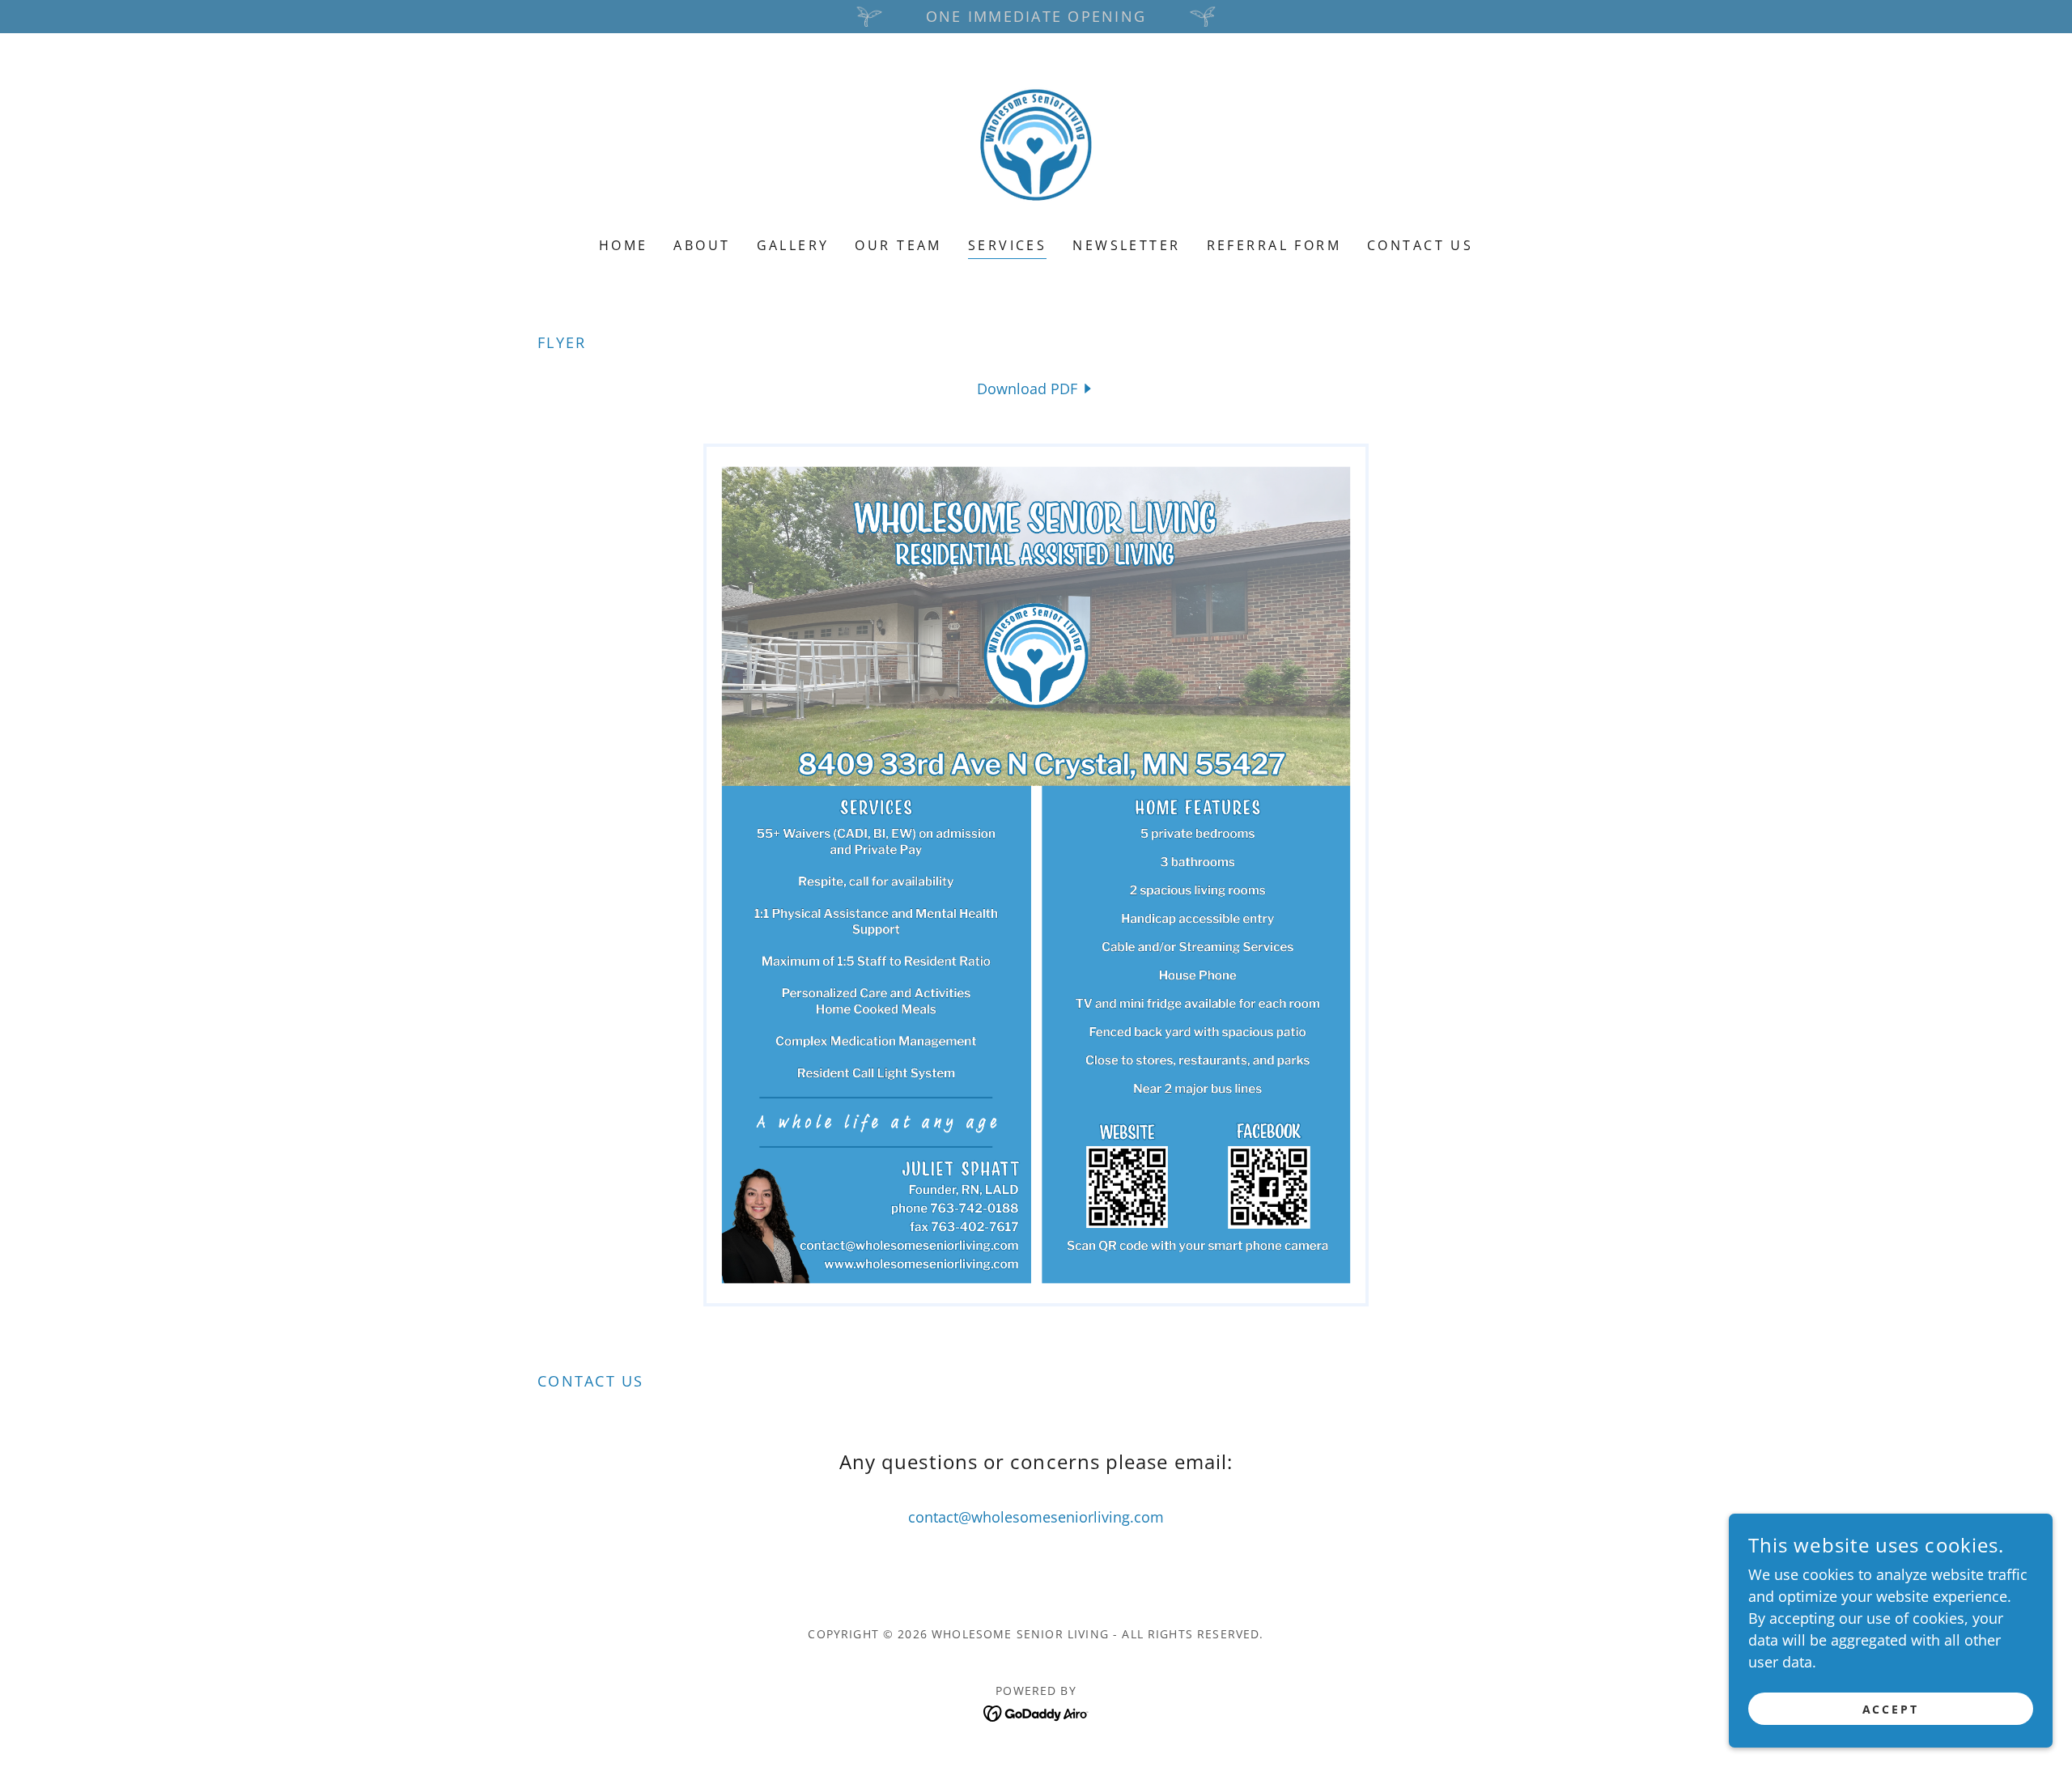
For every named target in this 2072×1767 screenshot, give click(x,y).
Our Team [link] (898, 245)
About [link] (702, 245)
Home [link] (624, 245)
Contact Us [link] (1420, 245)
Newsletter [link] (1126, 245)
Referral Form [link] (1274, 245)
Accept (1891, 1709)
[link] (1036, 146)
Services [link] (1007, 245)
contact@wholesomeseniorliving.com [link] (1036, 1517)
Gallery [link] (793, 245)
